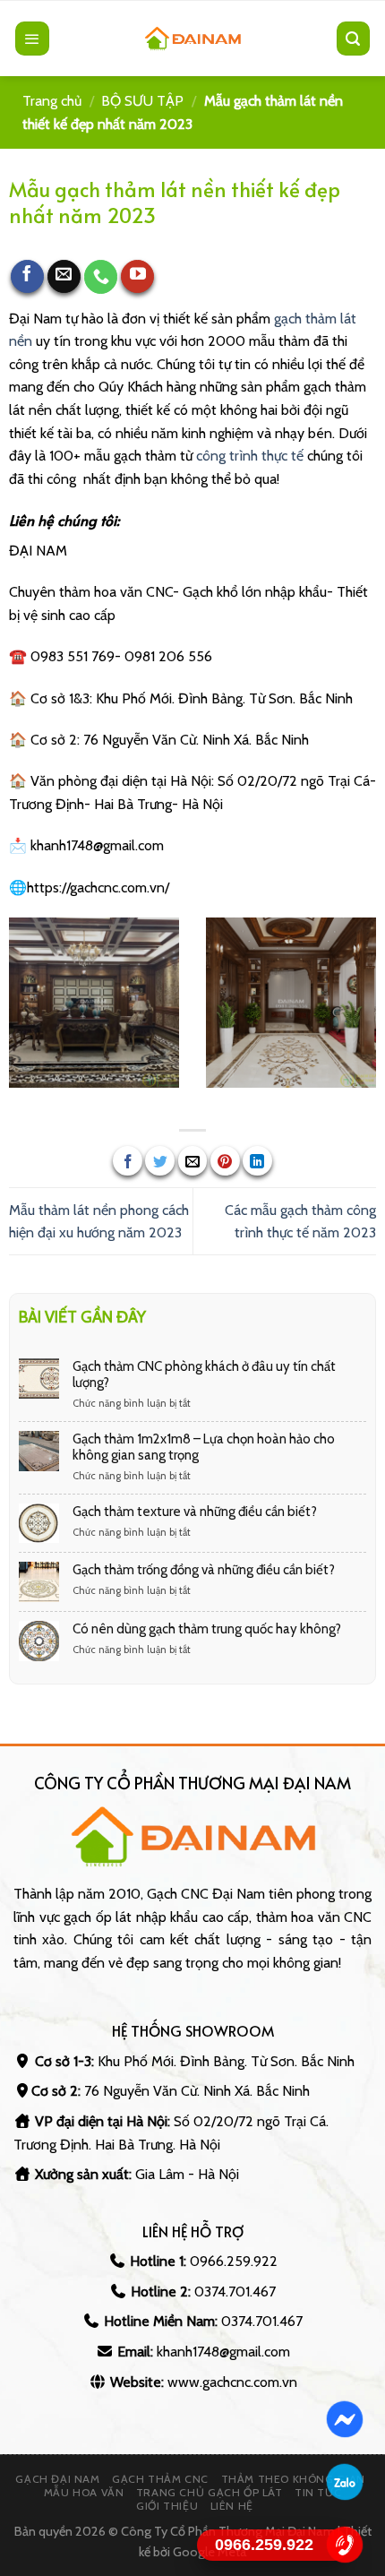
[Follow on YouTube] (138, 277)
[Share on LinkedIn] (257, 1161)
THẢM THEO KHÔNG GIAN (293, 2479)
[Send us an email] (64, 277)
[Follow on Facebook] (28, 277)
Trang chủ (52, 101)
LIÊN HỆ (232, 2506)
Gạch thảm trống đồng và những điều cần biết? (204, 1570)
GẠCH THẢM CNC (160, 2479)
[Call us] (101, 277)
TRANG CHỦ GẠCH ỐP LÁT (210, 2492)
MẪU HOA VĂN (84, 2492)
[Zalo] (345, 2482)
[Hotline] (345, 2545)
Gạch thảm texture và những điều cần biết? (195, 1512)
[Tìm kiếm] (354, 39)
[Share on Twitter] (160, 1161)
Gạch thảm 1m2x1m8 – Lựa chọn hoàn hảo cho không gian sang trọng (204, 1447)
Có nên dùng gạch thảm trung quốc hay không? (207, 1629)
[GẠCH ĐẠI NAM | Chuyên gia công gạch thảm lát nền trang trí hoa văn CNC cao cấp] (192, 39)
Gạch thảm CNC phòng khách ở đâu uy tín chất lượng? (204, 1374)
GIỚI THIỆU (167, 2506)
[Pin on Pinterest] (225, 1161)
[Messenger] (345, 2419)
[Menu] (32, 39)
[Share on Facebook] (128, 1161)
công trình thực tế (250, 456)
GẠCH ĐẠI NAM (57, 2479)
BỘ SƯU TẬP (142, 101)
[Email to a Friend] (193, 1161)
